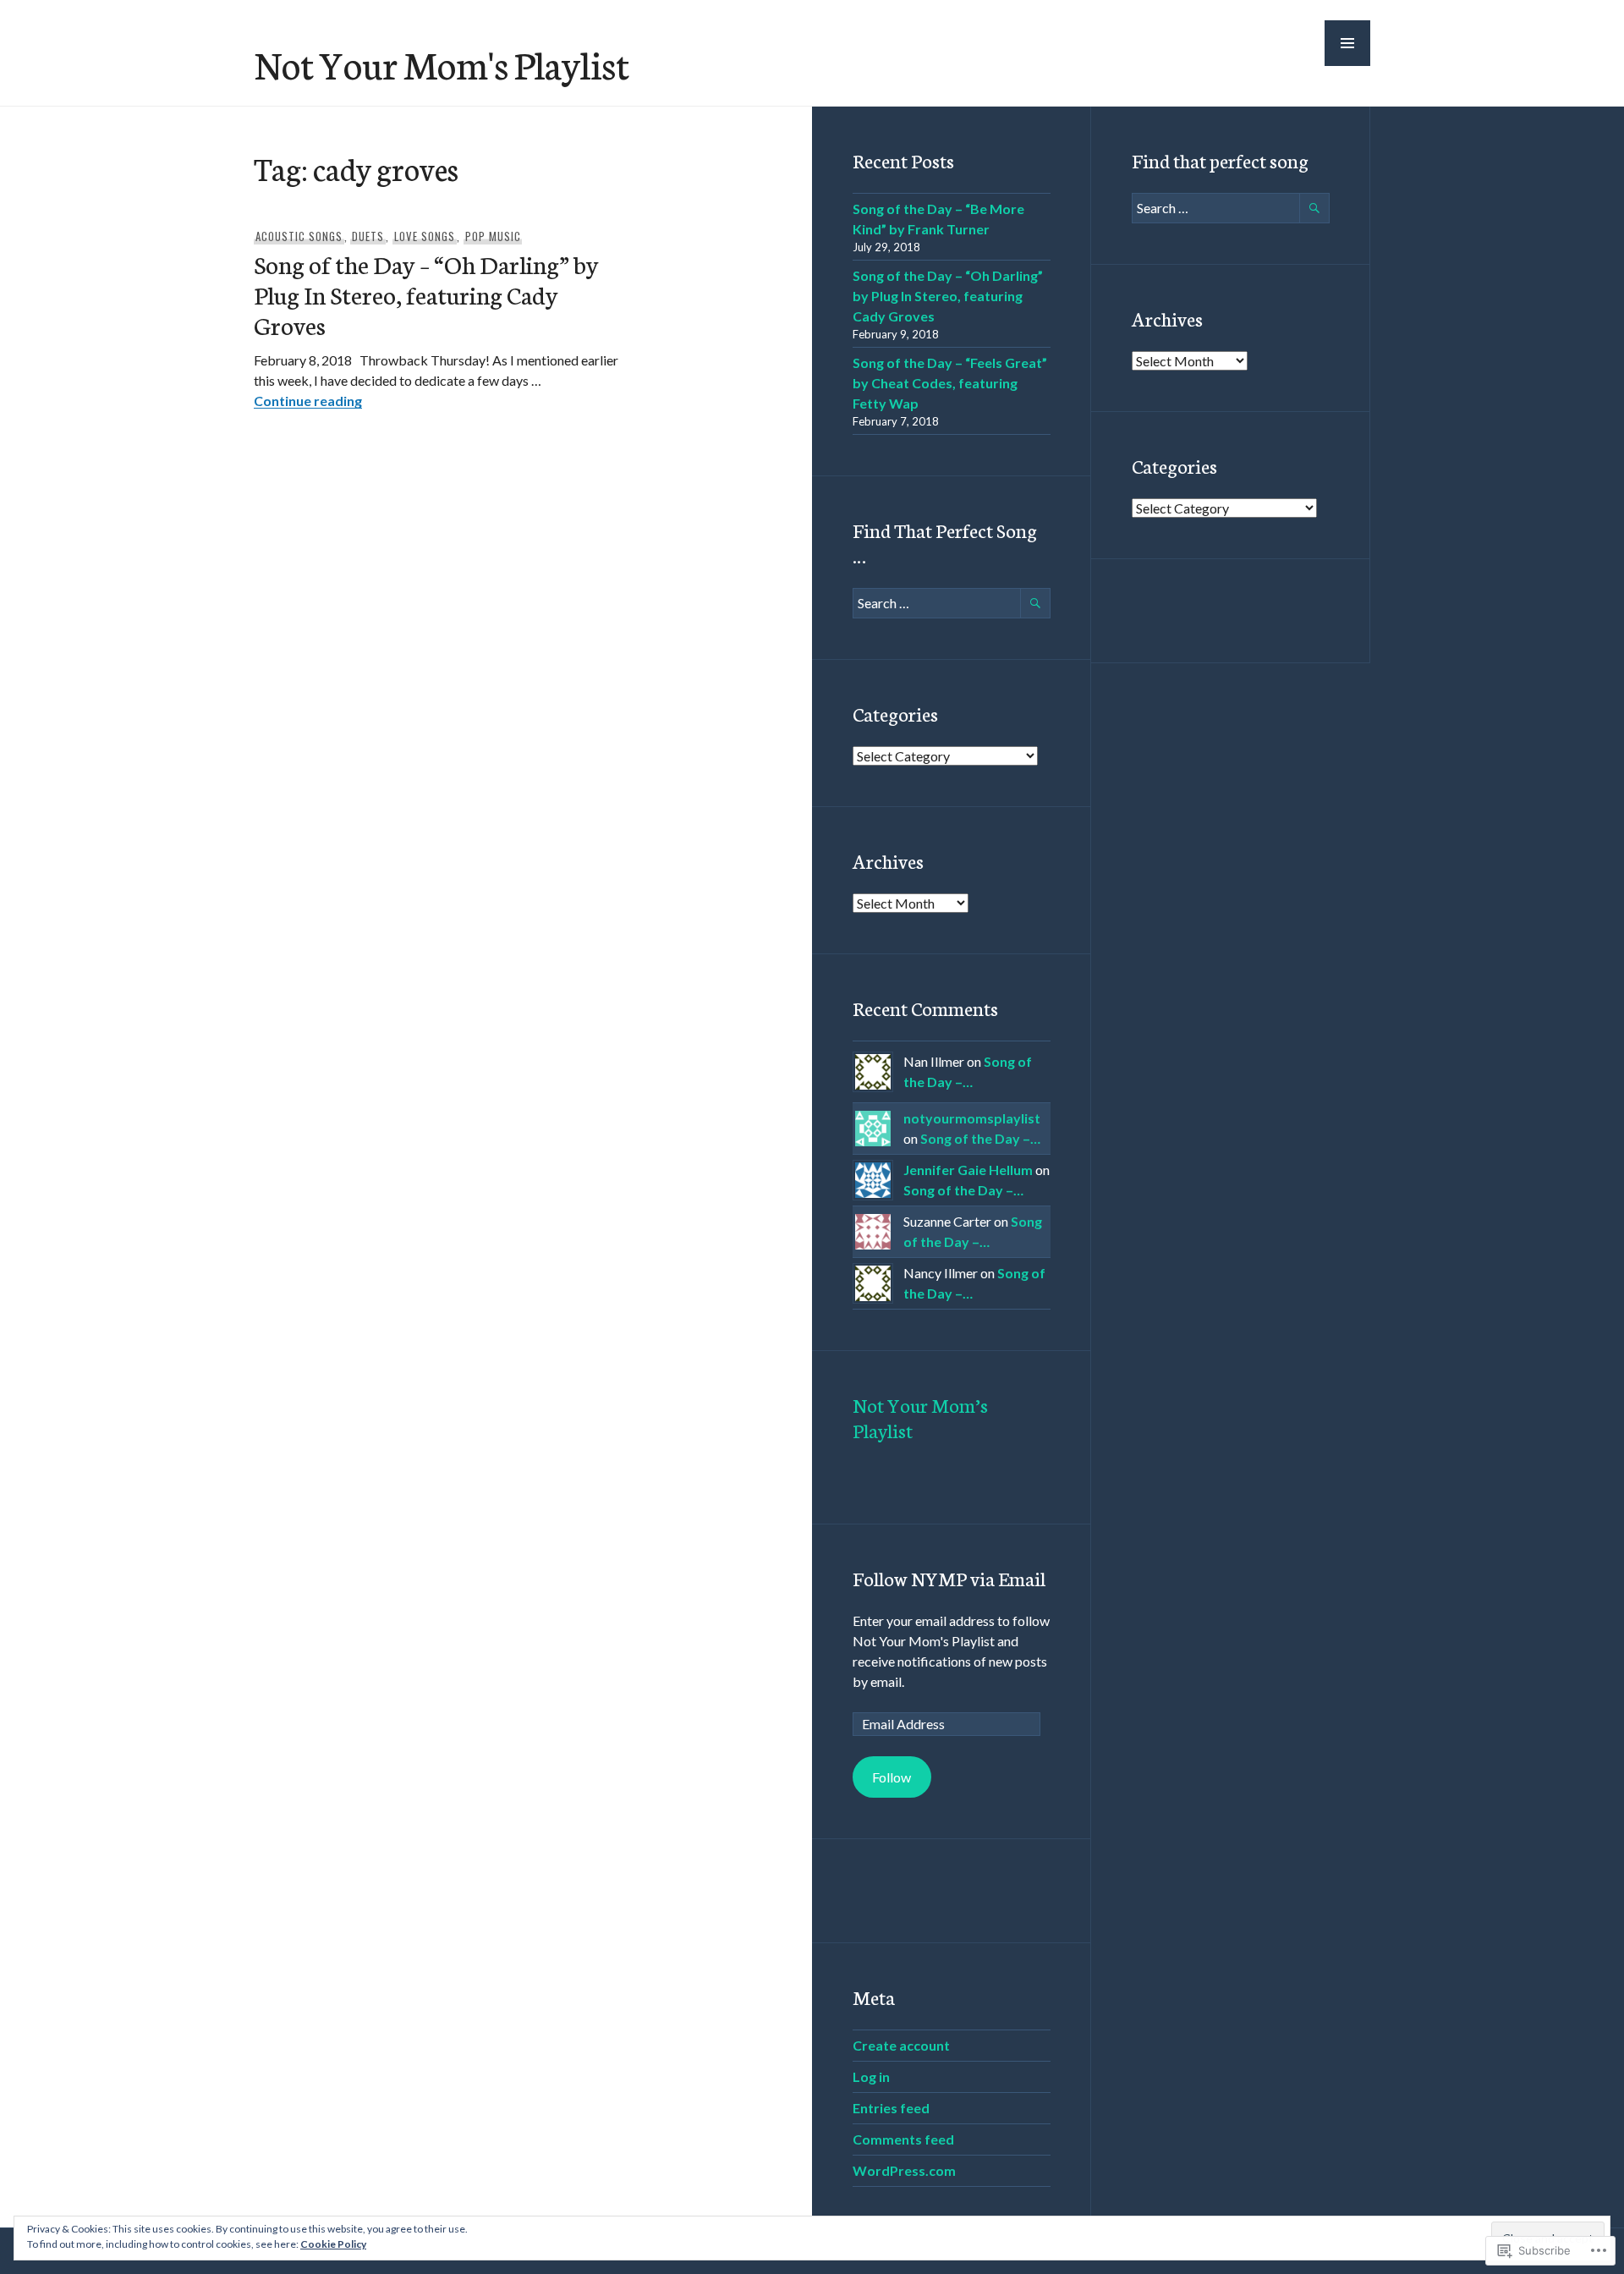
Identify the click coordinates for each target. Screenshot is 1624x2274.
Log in (871, 2076)
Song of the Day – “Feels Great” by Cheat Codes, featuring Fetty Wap (950, 383)
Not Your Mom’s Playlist (920, 1417)
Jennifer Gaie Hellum (968, 1170)
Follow (892, 1777)
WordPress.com (904, 2170)
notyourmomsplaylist (972, 1118)
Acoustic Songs (299, 236)
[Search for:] (952, 603)
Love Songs (425, 236)
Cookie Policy (333, 2244)
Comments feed (903, 2139)
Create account (901, 2045)
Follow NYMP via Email (949, 1578)
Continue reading (308, 401)
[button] (1347, 43)
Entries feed (891, 2108)
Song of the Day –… (980, 1138)
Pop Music (493, 236)
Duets (368, 236)
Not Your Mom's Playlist (442, 63)
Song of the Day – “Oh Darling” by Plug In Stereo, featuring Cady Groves (426, 294)
